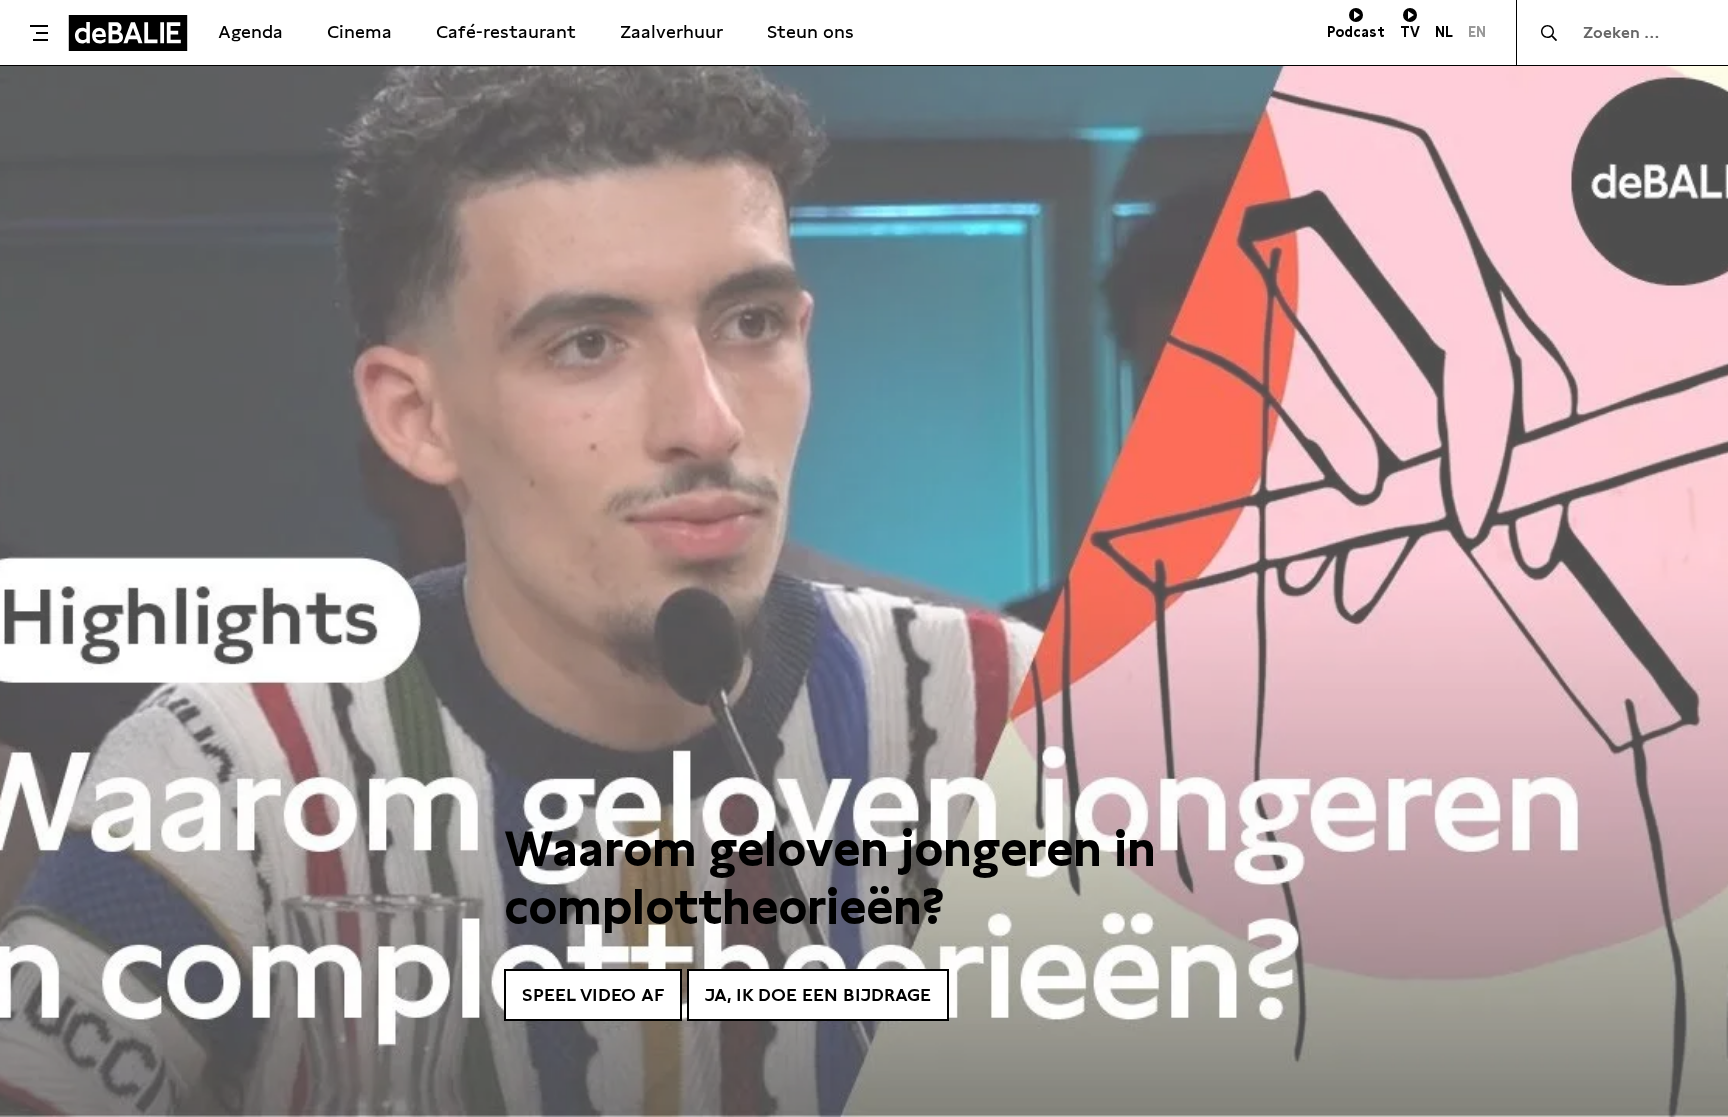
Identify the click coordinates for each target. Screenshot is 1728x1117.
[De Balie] (128, 33)
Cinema (359, 31)
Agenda (250, 31)
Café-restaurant (506, 31)
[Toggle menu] (39, 33)
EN (1477, 32)
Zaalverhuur (671, 31)
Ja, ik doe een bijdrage (818, 994)
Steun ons (810, 31)
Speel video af (593, 994)
